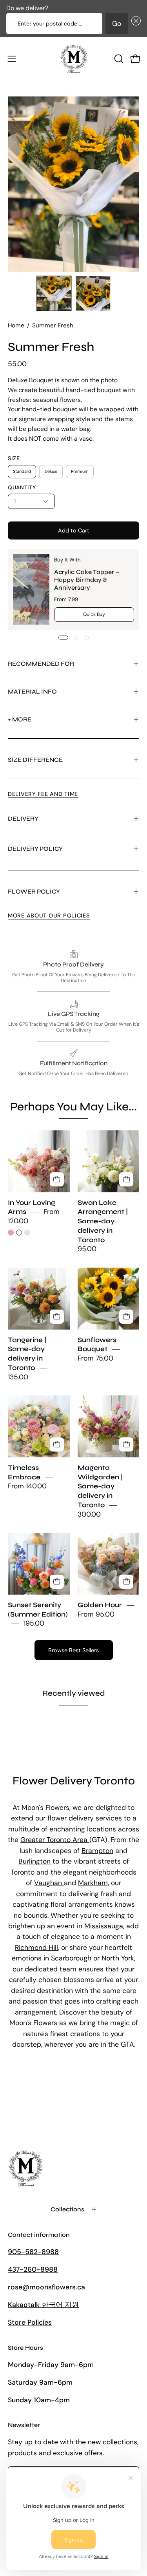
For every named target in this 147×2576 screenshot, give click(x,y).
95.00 (87, 1249)
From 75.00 (95, 1359)
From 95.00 (96, 1614)
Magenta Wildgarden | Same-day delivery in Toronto (100, 1486)
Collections (67, 2209)
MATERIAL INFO (32, 691)
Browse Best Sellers (73, 1650)
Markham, (93, 1883)
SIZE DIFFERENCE (35, 760)
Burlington (35, 1861)
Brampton (97, 1851)
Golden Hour (100, 1605)
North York (118, 1958)
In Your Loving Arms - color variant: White (19, 1233)
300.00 (89, 1514)
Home (16, 325)
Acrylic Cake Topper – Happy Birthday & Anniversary (87, 579)
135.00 (18, 1377)
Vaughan (49, 1883)
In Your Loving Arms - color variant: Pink (11, 1233)
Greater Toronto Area (55, 1840)
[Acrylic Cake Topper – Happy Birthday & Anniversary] (31, 589)
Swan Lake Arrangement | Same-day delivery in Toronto (103, 1221)
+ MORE (20, 719)
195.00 (34, 1624)
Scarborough (71, 1958)
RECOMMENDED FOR (41, 664)
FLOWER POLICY (34, 891)
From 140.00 (27, 1486)
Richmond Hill (36, 1947)
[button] (134, 24)
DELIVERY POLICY (35, 849)
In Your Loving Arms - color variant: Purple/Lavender (27, 1233)
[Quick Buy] (57, 1179)
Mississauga (104, 1926)
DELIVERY (23, 818)
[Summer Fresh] (54, 293)
